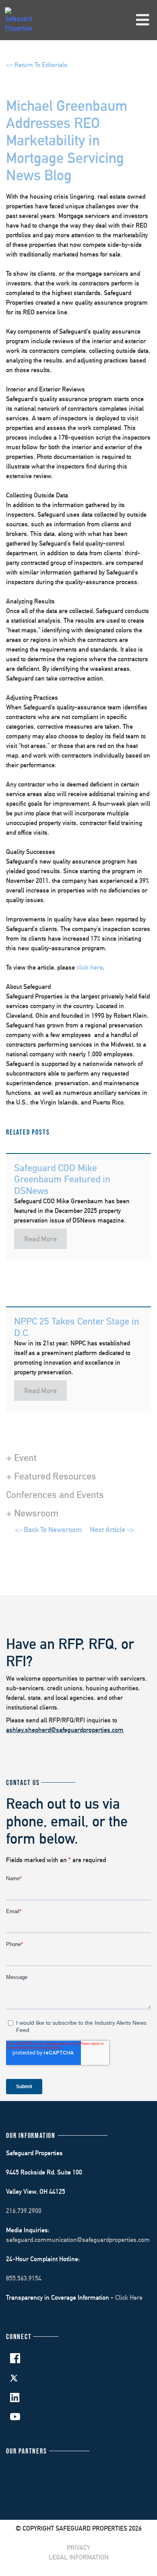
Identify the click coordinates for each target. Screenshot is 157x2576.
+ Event (21, 1457)
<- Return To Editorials (37, 65)
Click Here (129, 2298)
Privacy (78, 2548)
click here (90, 967)
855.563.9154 (24, 2278)
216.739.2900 (24, 2211)
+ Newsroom (32, 1513)
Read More (40, 1239)
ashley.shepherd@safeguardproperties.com (65, 1730)
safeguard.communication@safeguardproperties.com (78, 2240)
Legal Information (79, 2557)
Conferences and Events (55, 1494)
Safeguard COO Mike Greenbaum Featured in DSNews (62, 1179)
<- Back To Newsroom (48, 1529)
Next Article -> (112, 1529)
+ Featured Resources (51, 1476)
